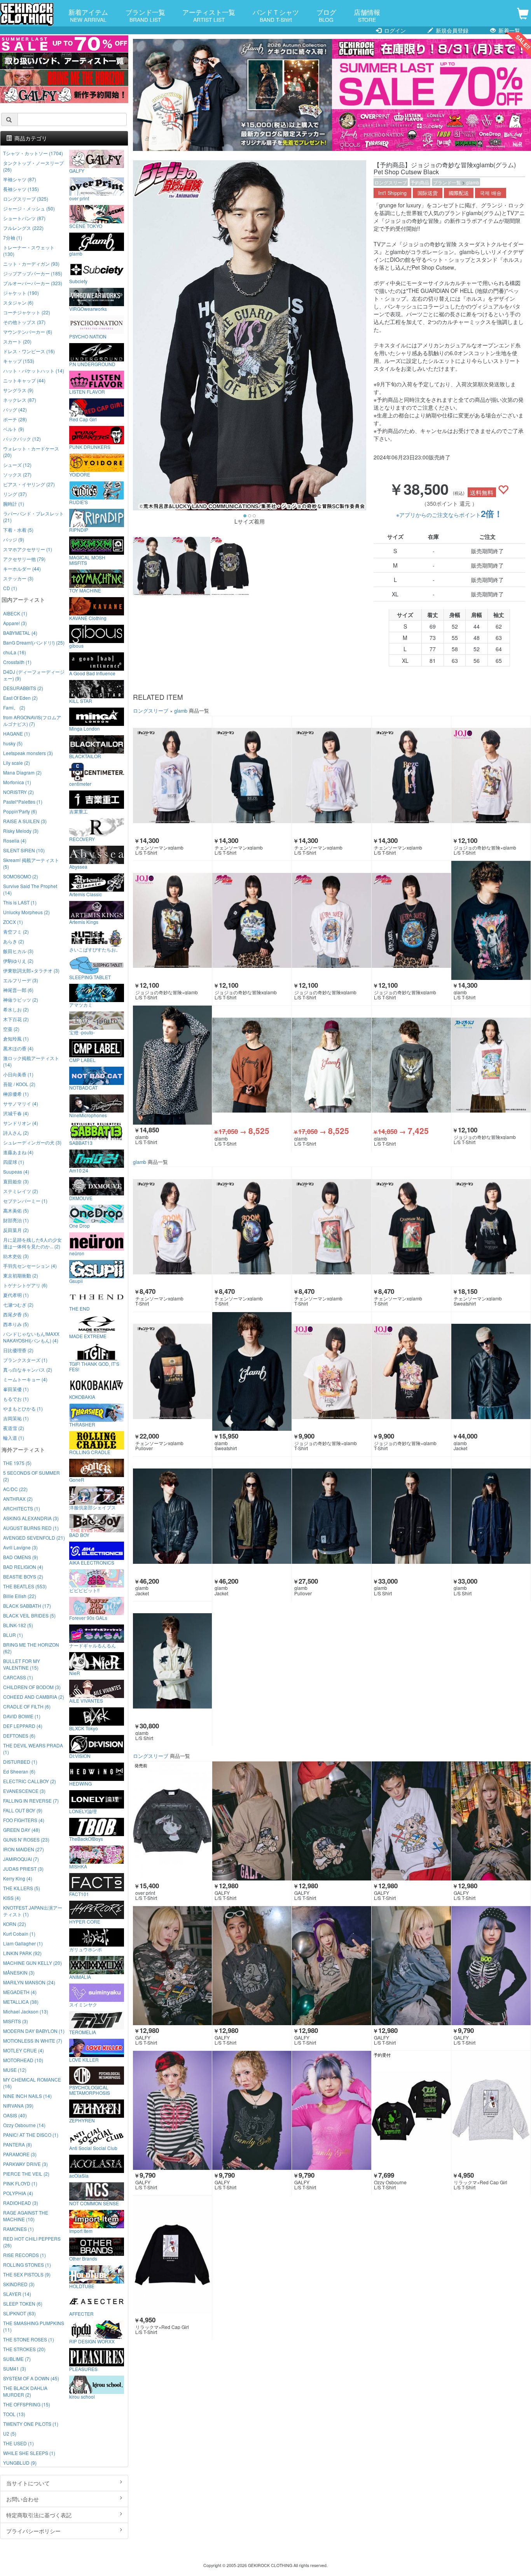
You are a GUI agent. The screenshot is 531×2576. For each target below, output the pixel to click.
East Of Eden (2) (20, 698)
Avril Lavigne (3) (20, 1547)
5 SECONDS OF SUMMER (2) (31, 1476)
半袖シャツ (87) (20, 179)
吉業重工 (79, 811)
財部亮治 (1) (16, 1220)
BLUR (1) (13, 1635)
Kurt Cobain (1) (19, 1934)
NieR (75, 1673)
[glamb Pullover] (332, 1516)
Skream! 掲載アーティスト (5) (31, 863)
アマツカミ (81, 1004)
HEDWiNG (80, 1783)
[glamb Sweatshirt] (252, 1372)
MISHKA (78, 1866)
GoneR (77, 1479)
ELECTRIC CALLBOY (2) (30, 1781)
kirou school (82, 2396)
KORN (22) (15, 1924)
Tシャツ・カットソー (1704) (33, 153)
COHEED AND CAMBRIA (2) (34, 1697)
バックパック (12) (22, 439)
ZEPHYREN (82, 2120)
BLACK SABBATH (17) (27, 1606)
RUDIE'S (79, 502)
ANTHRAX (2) (18, 1499)
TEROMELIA (83, 2032)
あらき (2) (14, 941)
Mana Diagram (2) (22, 772)
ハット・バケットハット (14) (34, 371)
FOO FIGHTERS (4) (24, 1820)
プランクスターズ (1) (25, 1360)
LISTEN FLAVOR (87, 391)
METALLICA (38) (21, 2002)
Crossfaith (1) (17, 662)
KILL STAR (81, 701)
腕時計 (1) (14, 504)
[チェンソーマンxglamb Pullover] (173, 1372)
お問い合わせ (23, 2499)
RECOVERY (82, 839)
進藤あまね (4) (18, 1152)
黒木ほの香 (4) (18, 1048)
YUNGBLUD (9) (20, 2463)
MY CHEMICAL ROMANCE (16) (32, 2083)
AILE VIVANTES (86, 1700)
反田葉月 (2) (16, 1230)
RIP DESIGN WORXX (92, 2341)
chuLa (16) (15, 652)
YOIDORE (80, 474)
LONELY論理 (83, 1811)
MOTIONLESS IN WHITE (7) (33, 2041)
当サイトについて (28, 2483)
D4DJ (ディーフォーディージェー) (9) (34, 675)
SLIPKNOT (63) (19, 2313)
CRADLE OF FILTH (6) (27, 1706)
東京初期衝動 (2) (21, 1275)
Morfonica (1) (17, 782)
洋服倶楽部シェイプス (93, 1507)
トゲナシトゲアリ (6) (25, 1285)
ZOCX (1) (13, 922)
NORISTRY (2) (18, 792)
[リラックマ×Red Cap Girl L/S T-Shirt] (491, 2110)
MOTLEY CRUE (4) (24, 2050)
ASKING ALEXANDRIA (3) (31, 1518)
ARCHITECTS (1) (22, 1508)
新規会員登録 (451, 30)
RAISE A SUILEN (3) (25, 821)
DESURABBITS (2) (23, 688)
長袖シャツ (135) (21, 189)
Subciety (78, 281)
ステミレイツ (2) (21, 1191)
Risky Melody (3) (21, 831)
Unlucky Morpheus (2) (26, 912)
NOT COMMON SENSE (94, 2203)
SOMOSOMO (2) (21, 876)
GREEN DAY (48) (22, 1830)
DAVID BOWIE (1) (22, 1716)
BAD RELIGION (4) (23, 1567)
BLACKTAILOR (85, 756)
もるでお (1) (16, 1399)
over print (79, 198)
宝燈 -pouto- (82, 1032)
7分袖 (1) (13, 237)
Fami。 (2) (14, 707)
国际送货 (428, 193)
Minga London (85, 728)
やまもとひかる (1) (23, 1408)
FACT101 (79, 1894)
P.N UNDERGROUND (92, 364)
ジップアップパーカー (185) (33, 273)
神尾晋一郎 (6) (18, 990)
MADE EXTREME (88, 1336)
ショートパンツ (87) (24, 218)
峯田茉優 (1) (16, 1389)
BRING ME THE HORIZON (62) (31, 1648)
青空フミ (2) (16, 931)
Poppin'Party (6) (20, 811)
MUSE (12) (15, 2070)
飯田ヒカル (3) (18, 951)
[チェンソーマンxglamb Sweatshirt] (491, 1227)
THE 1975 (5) (17, 1463)
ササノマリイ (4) (21, 1103)
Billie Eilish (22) (20, 1596)
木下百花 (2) (16, 1019)
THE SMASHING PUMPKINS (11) (34, 2326)
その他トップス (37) (24, 322)
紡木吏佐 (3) (16, 1256)
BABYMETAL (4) (20, 633)
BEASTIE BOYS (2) (23, 1576)
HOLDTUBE (82, 2286)
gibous (76, 645)
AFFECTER (81, 2313)
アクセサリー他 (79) (24, 559)
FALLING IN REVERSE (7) (31, 1801)
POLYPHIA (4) (18, 2193)
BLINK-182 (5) (18, 1625)
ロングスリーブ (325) (26, 199)
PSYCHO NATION (88, 336)
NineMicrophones (88, 1115)
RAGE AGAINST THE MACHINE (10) (26, 2216)
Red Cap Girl (83, 419)
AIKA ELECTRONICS (92, 1562)
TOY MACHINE (85, 590)
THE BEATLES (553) (25, 1586)
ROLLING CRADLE (90, 1452)
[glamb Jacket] (491, 1372)
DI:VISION (80, 1756)
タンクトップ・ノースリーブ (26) (33, 166)
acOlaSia (79, 2175)
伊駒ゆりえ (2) (18, 961)
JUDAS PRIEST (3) (23, 1869)
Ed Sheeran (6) (19, 1771)
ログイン (394, 30)
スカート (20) (17, 341)
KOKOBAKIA (82, 1397)
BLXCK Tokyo (84, 1728)
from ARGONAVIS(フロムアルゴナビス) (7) (32, 720)
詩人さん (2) (16, 1133)
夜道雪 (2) (14, 1428)
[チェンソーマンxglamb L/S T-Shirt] (173, 776)
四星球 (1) (14, 1162)
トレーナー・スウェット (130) (29, 251)
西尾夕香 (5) (16, 1314)
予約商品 (420, 182)
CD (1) (10, 588)
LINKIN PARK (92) (22, 1953)
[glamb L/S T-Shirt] (491, 920)
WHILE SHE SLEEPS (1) (29, 2453)
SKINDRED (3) (19, 2284)
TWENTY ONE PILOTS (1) (31, 2424)
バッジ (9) (14, 539)
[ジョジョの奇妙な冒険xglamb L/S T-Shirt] (252, 920)
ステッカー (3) (18, 578)
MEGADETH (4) (20, 1992)
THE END (79, 1308)
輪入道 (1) (14, 1438)
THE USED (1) (18, 2443)
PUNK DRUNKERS (90, 447)
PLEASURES (83, 2369)
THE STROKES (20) (24, 2349)
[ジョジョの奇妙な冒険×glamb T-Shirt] (332, 1372)
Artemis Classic (86, 894)
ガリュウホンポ (86, 1949)
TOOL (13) (14, 2414)
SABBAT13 (81, 1143)
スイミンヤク (83, 2004)
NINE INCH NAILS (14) (27, 2096)
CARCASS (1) (18, 1677)
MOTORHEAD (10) (23, 2060)
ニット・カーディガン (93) (31, 264)
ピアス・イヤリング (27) (29, 484)
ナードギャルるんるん (93, 1645)
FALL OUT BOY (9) (23, 1810)
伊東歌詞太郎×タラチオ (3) (31, 970)
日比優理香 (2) (18, 1350)
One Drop (79, 1225)
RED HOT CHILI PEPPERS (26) (32, 2242)
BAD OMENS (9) (21, 1557)
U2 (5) (10, 2433)
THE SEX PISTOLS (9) (27, 2274)
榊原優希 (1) (16, 1094)
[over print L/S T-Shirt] (173, 1821)
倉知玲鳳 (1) (16, 1038)
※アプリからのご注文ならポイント (449, 515)
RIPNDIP (79, 529)
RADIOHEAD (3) (21, 2203)
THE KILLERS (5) (22, 1888)
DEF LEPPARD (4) (23, 1726)
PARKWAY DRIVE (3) (25, 2164)
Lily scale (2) (17, 763)
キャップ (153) (19, 361)
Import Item (81, 2231)
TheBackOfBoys (86, 1838)
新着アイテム (88, 15)
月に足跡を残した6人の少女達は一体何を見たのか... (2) (32, 1243)
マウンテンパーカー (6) (28, 332)
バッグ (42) (15, 409)
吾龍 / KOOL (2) (19, 1084)
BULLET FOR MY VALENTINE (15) (22, 1664)
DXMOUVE (81, 1198)
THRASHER (82, 1424)
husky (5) (13, 743)
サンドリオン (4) (21, 1123)
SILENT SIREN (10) (24, 850)
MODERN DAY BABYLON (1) (34, 2031)
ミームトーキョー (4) (25, 1379)
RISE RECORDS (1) (24, 2255)
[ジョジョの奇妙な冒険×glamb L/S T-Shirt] (491, 776)
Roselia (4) (15, 840)
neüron (77, 1253)
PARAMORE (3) (20, 2154)
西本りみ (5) (16, 1324)
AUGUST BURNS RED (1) (31, 1528)
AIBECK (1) (15, 613)
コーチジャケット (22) (27, 312)
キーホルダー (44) (22, 569)
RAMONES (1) (18, 2229)
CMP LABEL (82, 1060)
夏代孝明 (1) (16, 1295)
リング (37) (15, 494)
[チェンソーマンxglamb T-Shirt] (173, 1227)
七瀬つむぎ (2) (18, 1305)
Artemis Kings (84, 922)
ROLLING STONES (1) (27, 2265)
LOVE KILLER (84, 2059)
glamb (473, 182)
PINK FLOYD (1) (20, 2183)
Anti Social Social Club (93, 2148)
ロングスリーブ (391, 182)
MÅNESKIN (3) (19, 1972)
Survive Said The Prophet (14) (30, 889)
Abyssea (78, 866)
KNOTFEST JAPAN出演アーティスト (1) (33, 1911)
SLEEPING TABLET (90, 977)
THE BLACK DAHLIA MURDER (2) (25, 2391)
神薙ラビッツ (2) (21, 1000)
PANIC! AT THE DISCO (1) (31, 2135)
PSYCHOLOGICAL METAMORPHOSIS (90, 2090)
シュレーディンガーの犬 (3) (32, 1142)
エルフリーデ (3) (21, 980)
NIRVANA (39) (18, 2105)
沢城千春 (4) (16, 1113)
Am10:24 (79, 1170)
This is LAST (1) (20, 902)
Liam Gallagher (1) (23, 1943)
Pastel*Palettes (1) (23, 802)
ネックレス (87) (20, 400)
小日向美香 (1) (18, 1074)
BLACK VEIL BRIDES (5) (29, 1615)
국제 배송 (491, 193)
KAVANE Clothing (88, 618)
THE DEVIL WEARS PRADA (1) (33, 1749)
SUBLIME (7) (17, 2359)
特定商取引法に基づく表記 (39, 2515)
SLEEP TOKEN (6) (23, 2304)
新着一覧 (508, 30)
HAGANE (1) (17, 733)
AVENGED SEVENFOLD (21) (34, 1538)
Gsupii (76, 1281)
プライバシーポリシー (33, 2531)
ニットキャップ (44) (24, 380)
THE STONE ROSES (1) (29, 2339)
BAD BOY (79, 1535)
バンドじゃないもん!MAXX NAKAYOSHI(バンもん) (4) (31, 1337)
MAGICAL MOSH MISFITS (87, 560)
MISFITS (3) (16, 2021)
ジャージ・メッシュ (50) (29, 208)
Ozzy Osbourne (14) (24, 2125)
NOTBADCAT (83, 1087)
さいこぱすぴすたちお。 (95, 949)
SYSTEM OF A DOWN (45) (31, 2378)
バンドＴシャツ (276, 15)
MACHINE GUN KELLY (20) (32, 1963)
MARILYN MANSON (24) (29, 1982)
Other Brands (83, 2258)
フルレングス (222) (23, 228)
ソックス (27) (17, 474)
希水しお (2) (16, 1009)
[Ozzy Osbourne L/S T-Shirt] (411, 2110)
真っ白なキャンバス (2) (28, 1369)
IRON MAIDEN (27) (24, 1849)
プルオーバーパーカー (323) (33, 283)
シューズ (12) (17, 465)
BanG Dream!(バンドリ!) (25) (34, 642)
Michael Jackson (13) (26, 2011)
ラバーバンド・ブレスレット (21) (33, 517)
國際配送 (459, 193)
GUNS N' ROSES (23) (26, 1839)
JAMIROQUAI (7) (21, 1859)
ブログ (326, 15)
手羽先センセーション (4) (30, 1266)
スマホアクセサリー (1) (28, 549)
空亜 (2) (11, 1029)
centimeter (80, 783)
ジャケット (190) (21, 293)
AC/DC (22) (15, 1489)
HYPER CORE (85, 1921)
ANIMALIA (80, 1977)
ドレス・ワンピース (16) (29, 351)
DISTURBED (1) (20, 1762)
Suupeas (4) (16, 1171)
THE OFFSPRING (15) (27, 2404)
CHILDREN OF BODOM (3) (32, 1687)
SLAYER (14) (17, 2294)
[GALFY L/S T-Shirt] (252, 1821)
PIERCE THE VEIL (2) (26, 2174)
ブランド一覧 (145, 15)
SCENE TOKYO (86, 226)
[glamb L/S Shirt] (411, 1516)
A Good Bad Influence (92, 673)
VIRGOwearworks (88, 308)
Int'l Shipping (392, 193)
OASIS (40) (15, 2115)
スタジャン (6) (18, 302)
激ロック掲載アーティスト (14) (31, 1061)
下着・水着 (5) (18, 530)
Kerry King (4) (18, 1878)
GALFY (77, 170)
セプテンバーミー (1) (25, 1201)
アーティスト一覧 (209, 15)
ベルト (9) (14, 429)
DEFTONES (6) (19, 1736)
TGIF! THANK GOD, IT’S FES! (94, 1366)
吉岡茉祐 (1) (16, 1418)
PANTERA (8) (17, 2144)
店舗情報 (367, 15)
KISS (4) (12, 1898)
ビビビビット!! (84, 1590)
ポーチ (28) (15, 419)
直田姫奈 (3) (16, 1181)
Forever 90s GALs (88, 1617)
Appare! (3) (15, 623)
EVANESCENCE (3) (24, 1791)
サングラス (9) (18, 390)
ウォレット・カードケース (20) (31, 452)
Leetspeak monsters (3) (28, 753)
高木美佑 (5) (16, 1210)
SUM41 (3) (15, 2368)
